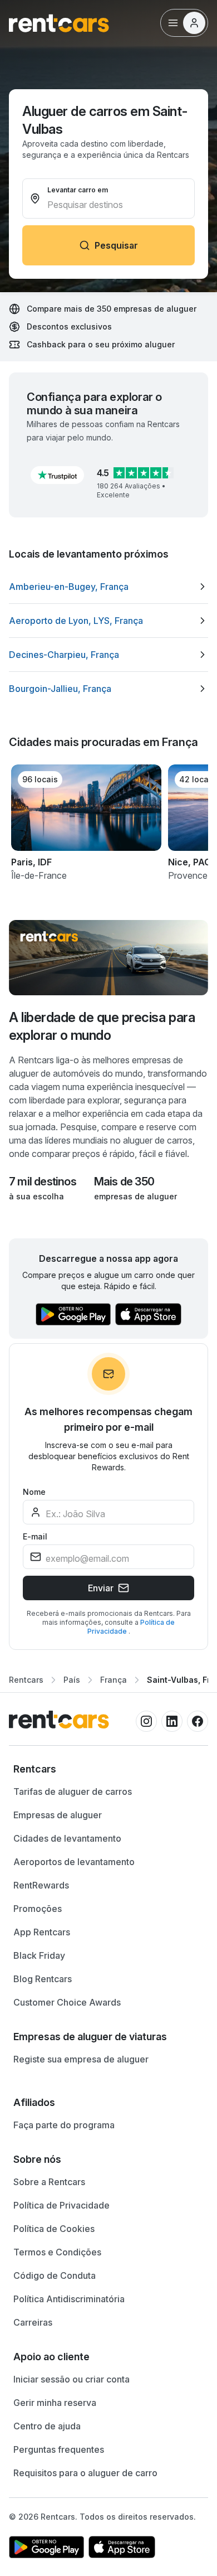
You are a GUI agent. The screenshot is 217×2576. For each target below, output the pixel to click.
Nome (34, 1492)
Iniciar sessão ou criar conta (71, 2379)
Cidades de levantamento (67, 1838)
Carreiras (33, 2322)
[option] (108, 587)
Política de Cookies (54, 2229)
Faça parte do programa (64, 2125)
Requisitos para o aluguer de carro (85, 2473)
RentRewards (41, 1885)
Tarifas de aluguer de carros (73, 1791)
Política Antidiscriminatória (69, 2299)
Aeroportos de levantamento (74, 1862)
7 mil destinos (43, 1182)
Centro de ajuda (47, 2426)
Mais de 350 (124, 1182)
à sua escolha (36, 1196)
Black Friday (39, 1955)
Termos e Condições (57, 2252)
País (72, 1680)
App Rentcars (42, 1932)
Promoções (38, 1909)
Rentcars (26, 1680)
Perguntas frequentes (59, 2449)
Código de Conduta (55, 2275)
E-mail (35, 1536)
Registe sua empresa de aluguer (81, 2059)
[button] (57, 475)
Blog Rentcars (43, 1979)
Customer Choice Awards (67, 2002)
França (114, 1680)
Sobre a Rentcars (49, 2182)
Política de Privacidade (61, 2205)
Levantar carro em (78, 190)
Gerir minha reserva (55, 2403)
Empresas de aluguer (58, 1815)
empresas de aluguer (135, 1196)
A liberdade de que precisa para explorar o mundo (102, 1026)
